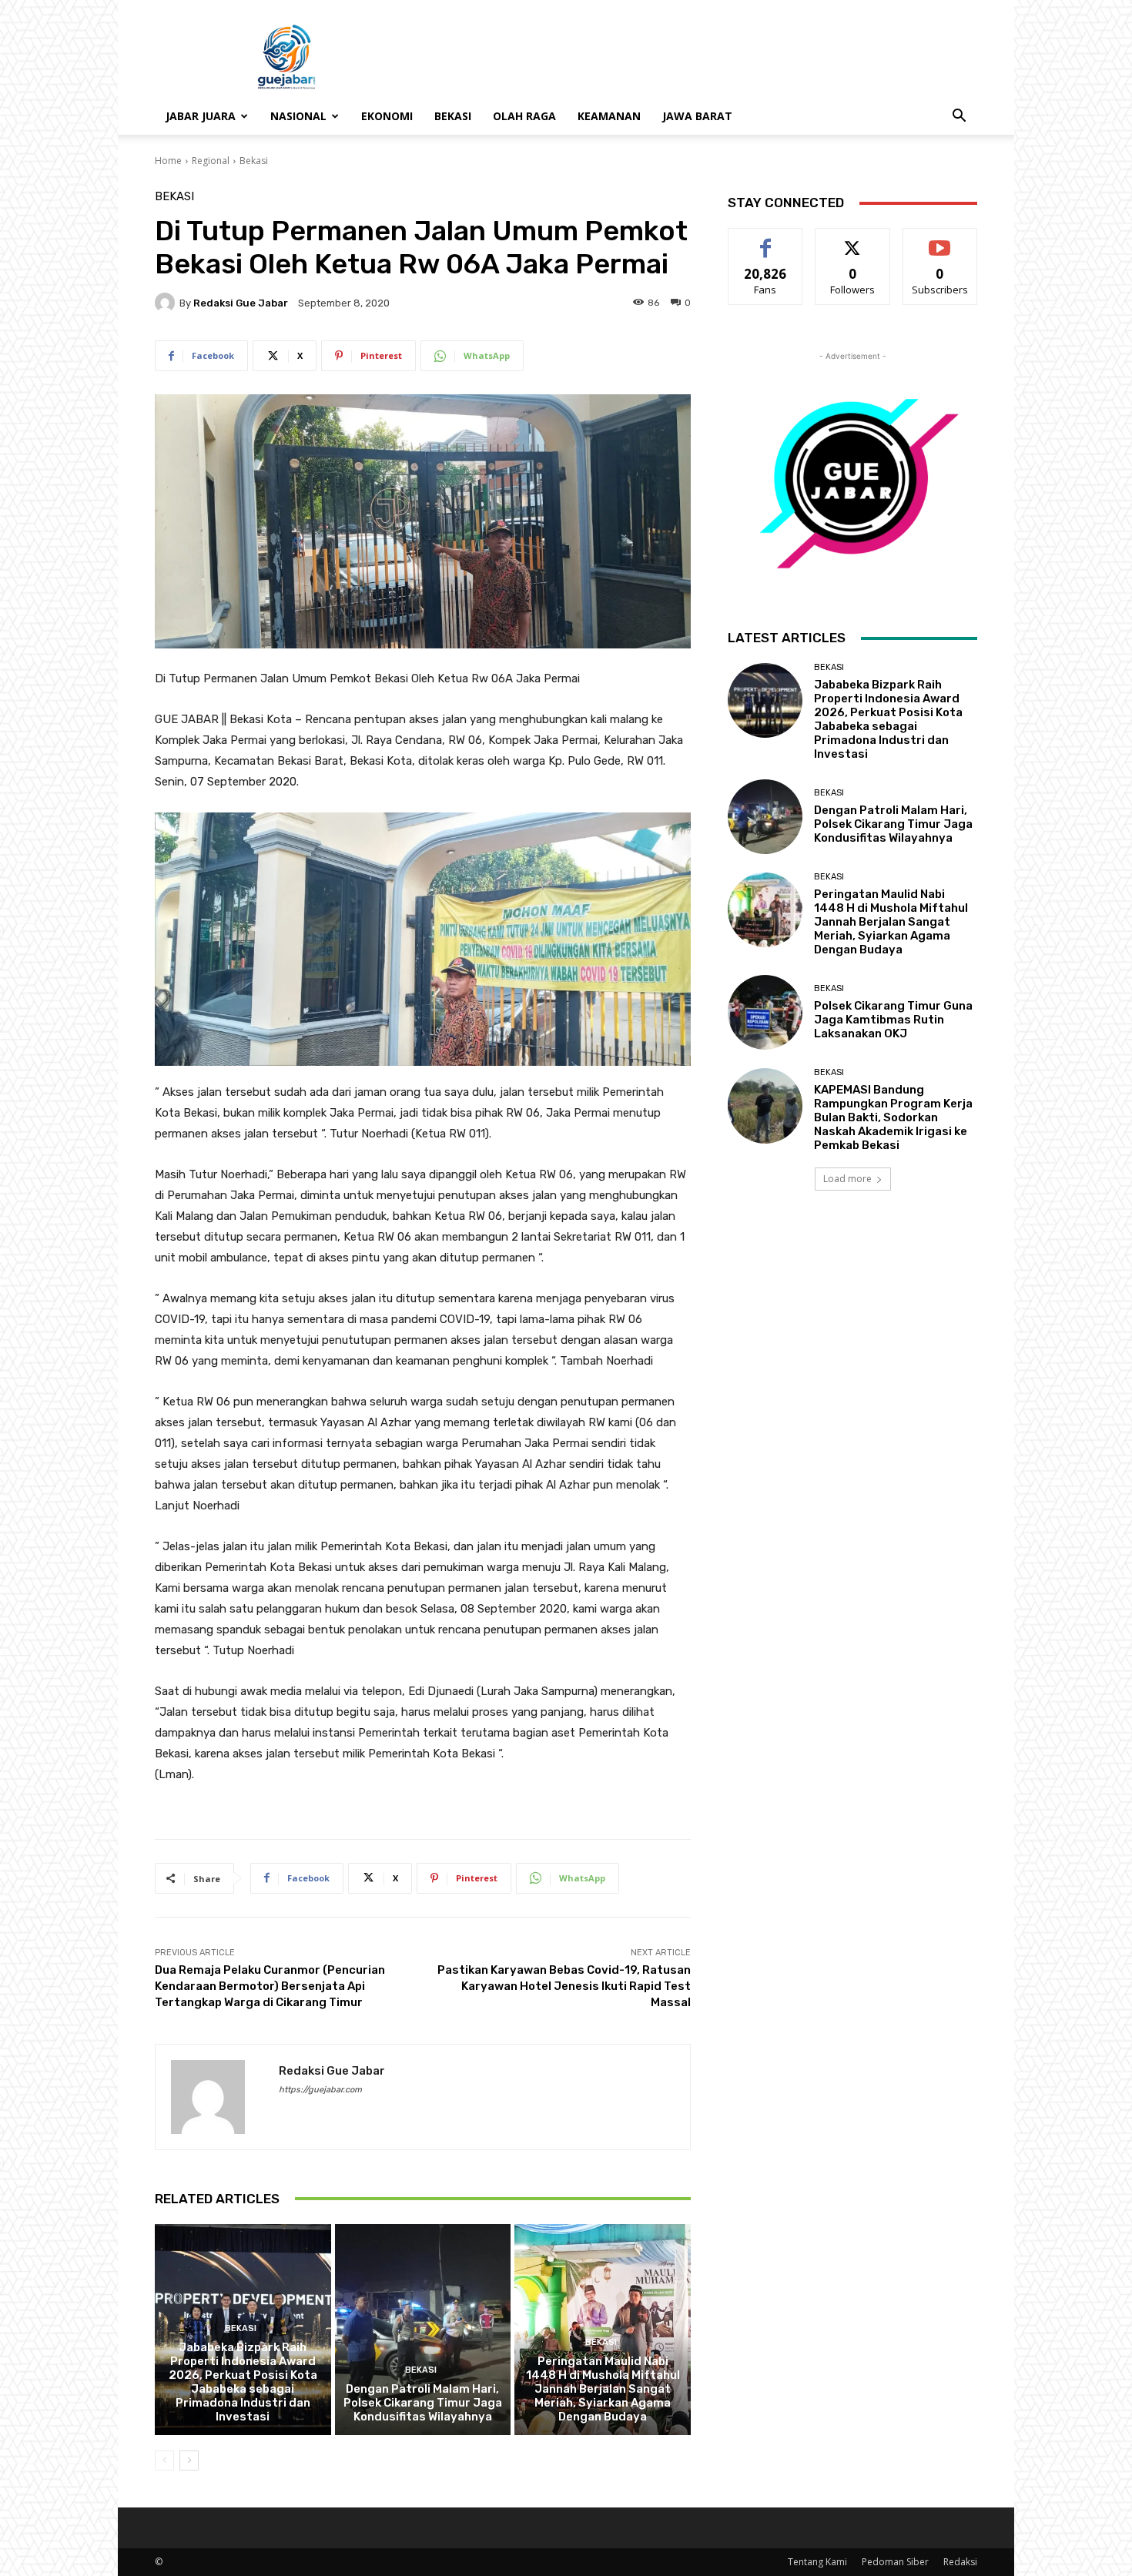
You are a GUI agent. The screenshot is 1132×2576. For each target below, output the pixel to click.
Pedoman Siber (895, 2562)
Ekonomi (387, 116)
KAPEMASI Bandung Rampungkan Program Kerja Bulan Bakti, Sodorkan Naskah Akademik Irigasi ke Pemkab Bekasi (893, 1117)
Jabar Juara (201, 116)
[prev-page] (164, 2460)
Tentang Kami (817, 2562)
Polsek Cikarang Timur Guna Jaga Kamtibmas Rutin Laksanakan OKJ (893, 1020)
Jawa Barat (697, 116)
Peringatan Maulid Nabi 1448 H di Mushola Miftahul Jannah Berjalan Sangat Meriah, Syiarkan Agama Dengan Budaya (603, 2389)
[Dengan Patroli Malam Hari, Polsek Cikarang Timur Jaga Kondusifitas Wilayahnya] (423, 2330)
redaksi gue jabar (241, 303)
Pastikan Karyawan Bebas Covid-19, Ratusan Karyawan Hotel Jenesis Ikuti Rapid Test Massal (564, 1986)
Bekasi (453, 116)
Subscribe (940, 240)
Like (766, 240)
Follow (853, 240)
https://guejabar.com (320, 2090)
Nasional (298, 116)
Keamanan (609, 116)
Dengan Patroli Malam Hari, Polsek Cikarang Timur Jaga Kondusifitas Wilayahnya (423, 2403)
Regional (211, 161)
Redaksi (960, 2562)
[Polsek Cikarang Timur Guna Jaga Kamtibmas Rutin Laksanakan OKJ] (765, 1012)
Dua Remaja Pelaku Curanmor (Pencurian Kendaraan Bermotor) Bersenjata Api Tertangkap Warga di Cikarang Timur (270, 1986)
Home (168, 161)
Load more (847, 1179)
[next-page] (189, 2460)
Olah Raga (524, 116)
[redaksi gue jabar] (167, 303)
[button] (959, 117)
